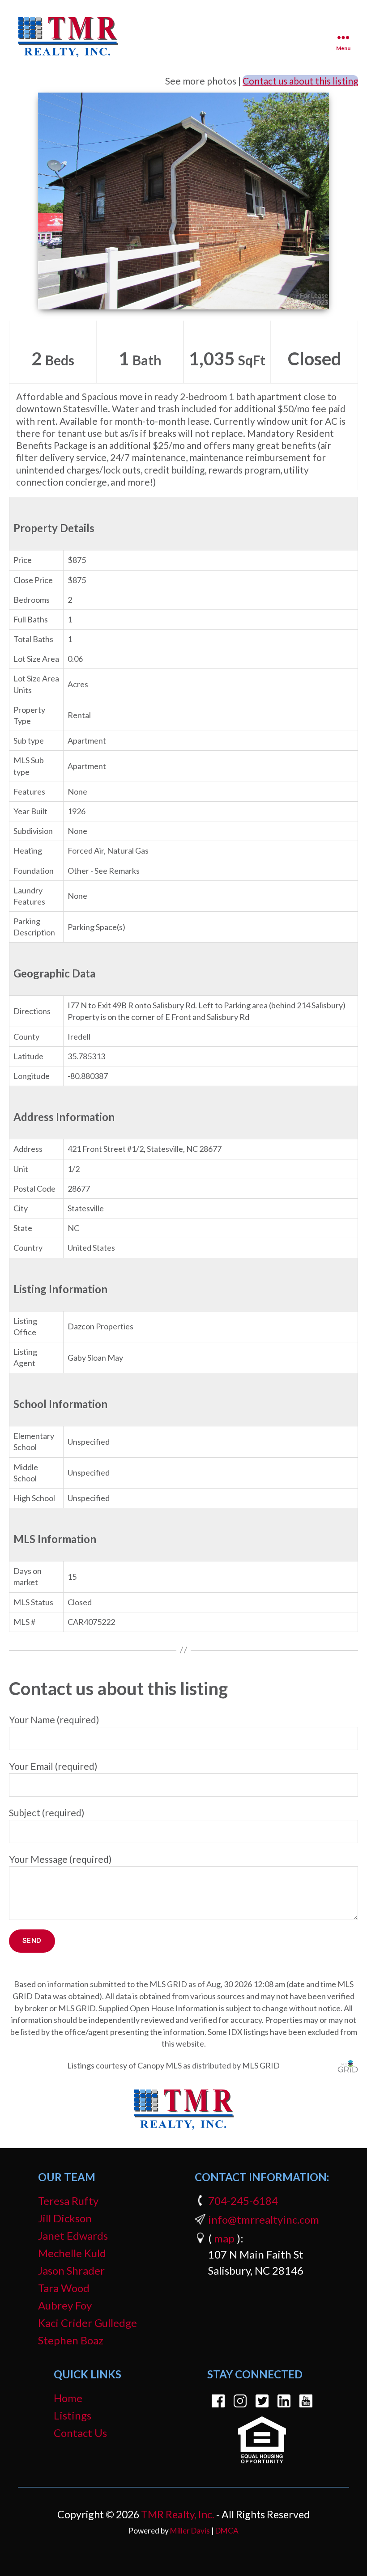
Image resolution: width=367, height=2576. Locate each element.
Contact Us (80, 2433)
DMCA (227, 2531)
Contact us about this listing (300, 81)
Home (68, 2398)
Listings (73, 2415)
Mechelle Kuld (72, 2253)
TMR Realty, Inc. (178, 2514)
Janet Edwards (73, 2235)
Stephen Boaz (71, 2340)
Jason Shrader (71, 2270)
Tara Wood (64, 2288)
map (224, 2238)
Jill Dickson (65, 2218)
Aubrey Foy (65, 2305)
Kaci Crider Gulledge (87, 2323)
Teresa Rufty (68, 2201)
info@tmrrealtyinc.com (264, 2219)
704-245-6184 (243, 2201)
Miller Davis (190, 2531)
